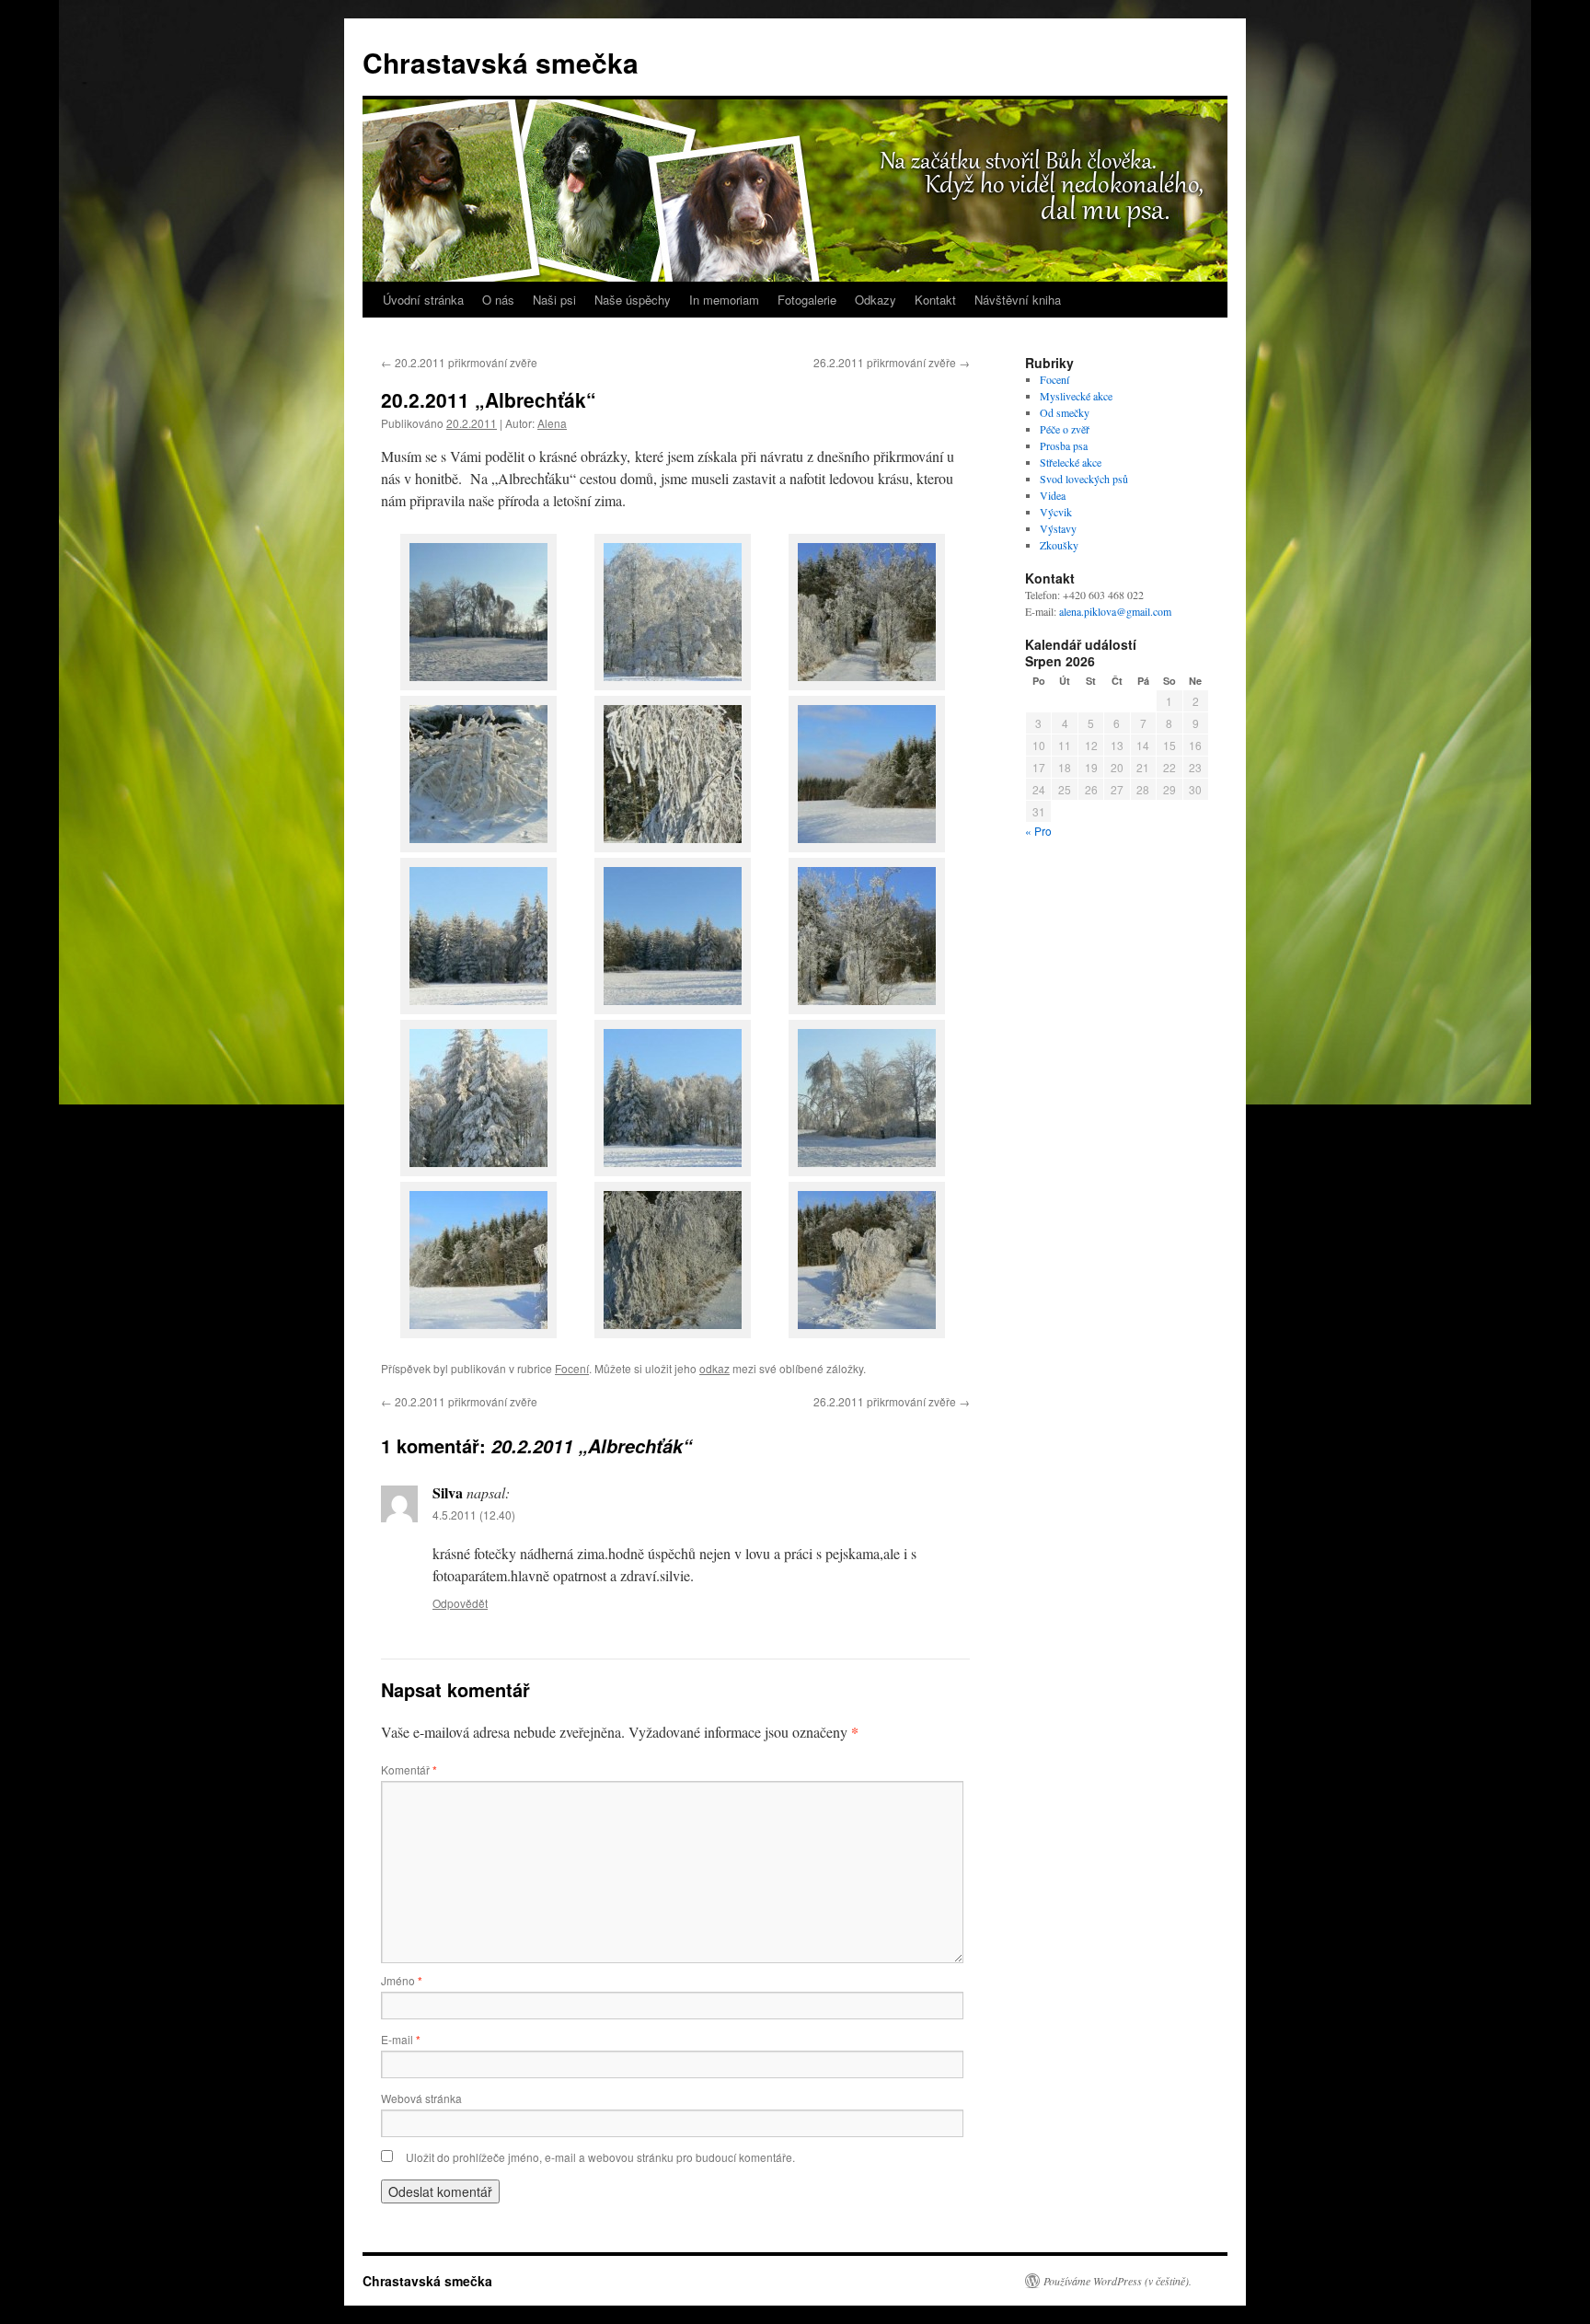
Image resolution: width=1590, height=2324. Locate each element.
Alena (552, 423)
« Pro (1038, 831)
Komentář (409, 1769)
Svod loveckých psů (1084, 479)
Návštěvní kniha (1018, 300)
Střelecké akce (1071, 462)
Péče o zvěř (1065, 429)
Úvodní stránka (423, 300)
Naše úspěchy (633, 300)
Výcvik (1056, 512)
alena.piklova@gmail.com (1115, 611)
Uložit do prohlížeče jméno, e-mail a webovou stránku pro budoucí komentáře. (600, 2157)
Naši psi (554, 300)
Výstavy (1058, 528)
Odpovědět (460, 1603)
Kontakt (935, 300)
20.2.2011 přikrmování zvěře (459, 362)
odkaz (714, 1368)
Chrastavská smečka (501, 62)
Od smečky (1065, 412)
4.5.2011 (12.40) (474, 1515)
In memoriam (724, 300)
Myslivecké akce (1076, 396)
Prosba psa (1064, 445)
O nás (498, 300)
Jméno (402, 1980)
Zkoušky (1059, 545)
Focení (572, 1368)
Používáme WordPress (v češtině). (1118, 2281)
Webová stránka (421, 2098)
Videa (1053, 495)
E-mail (401, 2039)
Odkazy (876, 300)
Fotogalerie (807, 300)
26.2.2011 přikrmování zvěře (892, 362)
